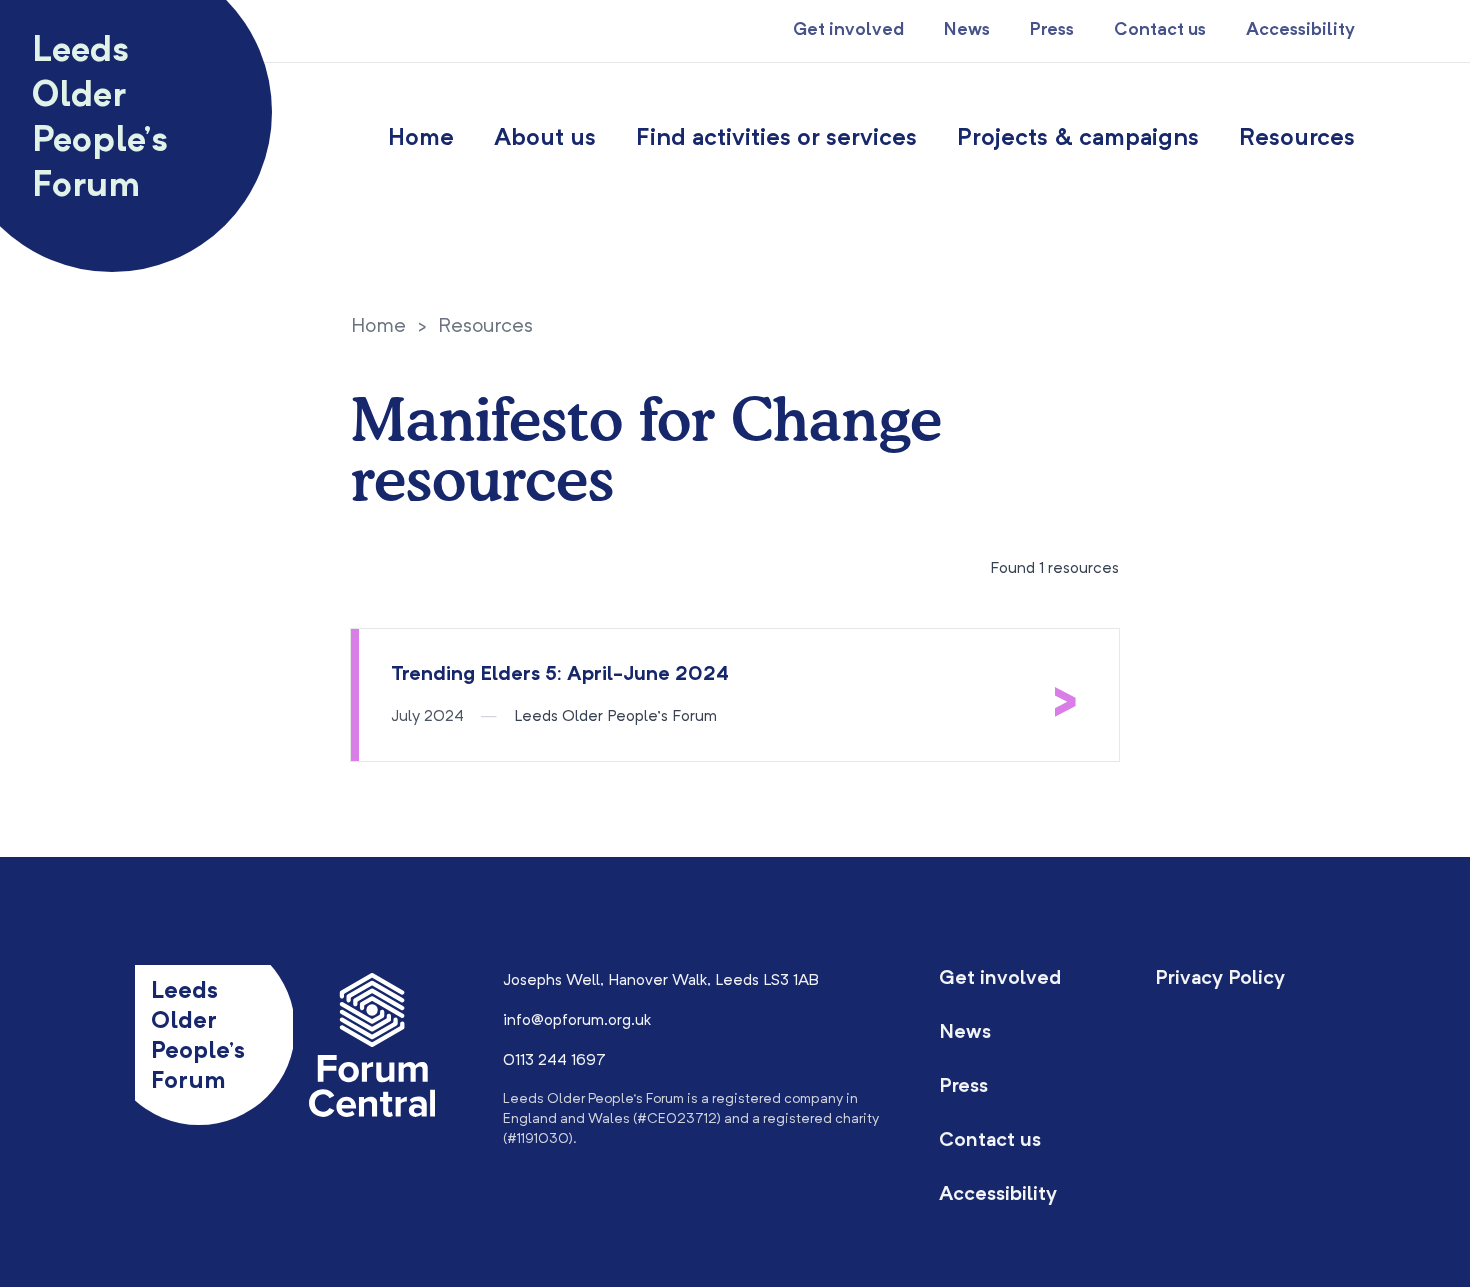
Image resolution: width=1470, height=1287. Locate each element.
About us (545, 139)
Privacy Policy (1220, 979)
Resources (1297, 139)
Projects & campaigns (1078, 139)
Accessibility (1300, 30)
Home (421, 139)
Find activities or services (776, 139)
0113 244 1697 (554, 1061)
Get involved (848, 30)
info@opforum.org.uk (577, 1021)
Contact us (1160, 30)
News (967, 30)
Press (1052, 30)
